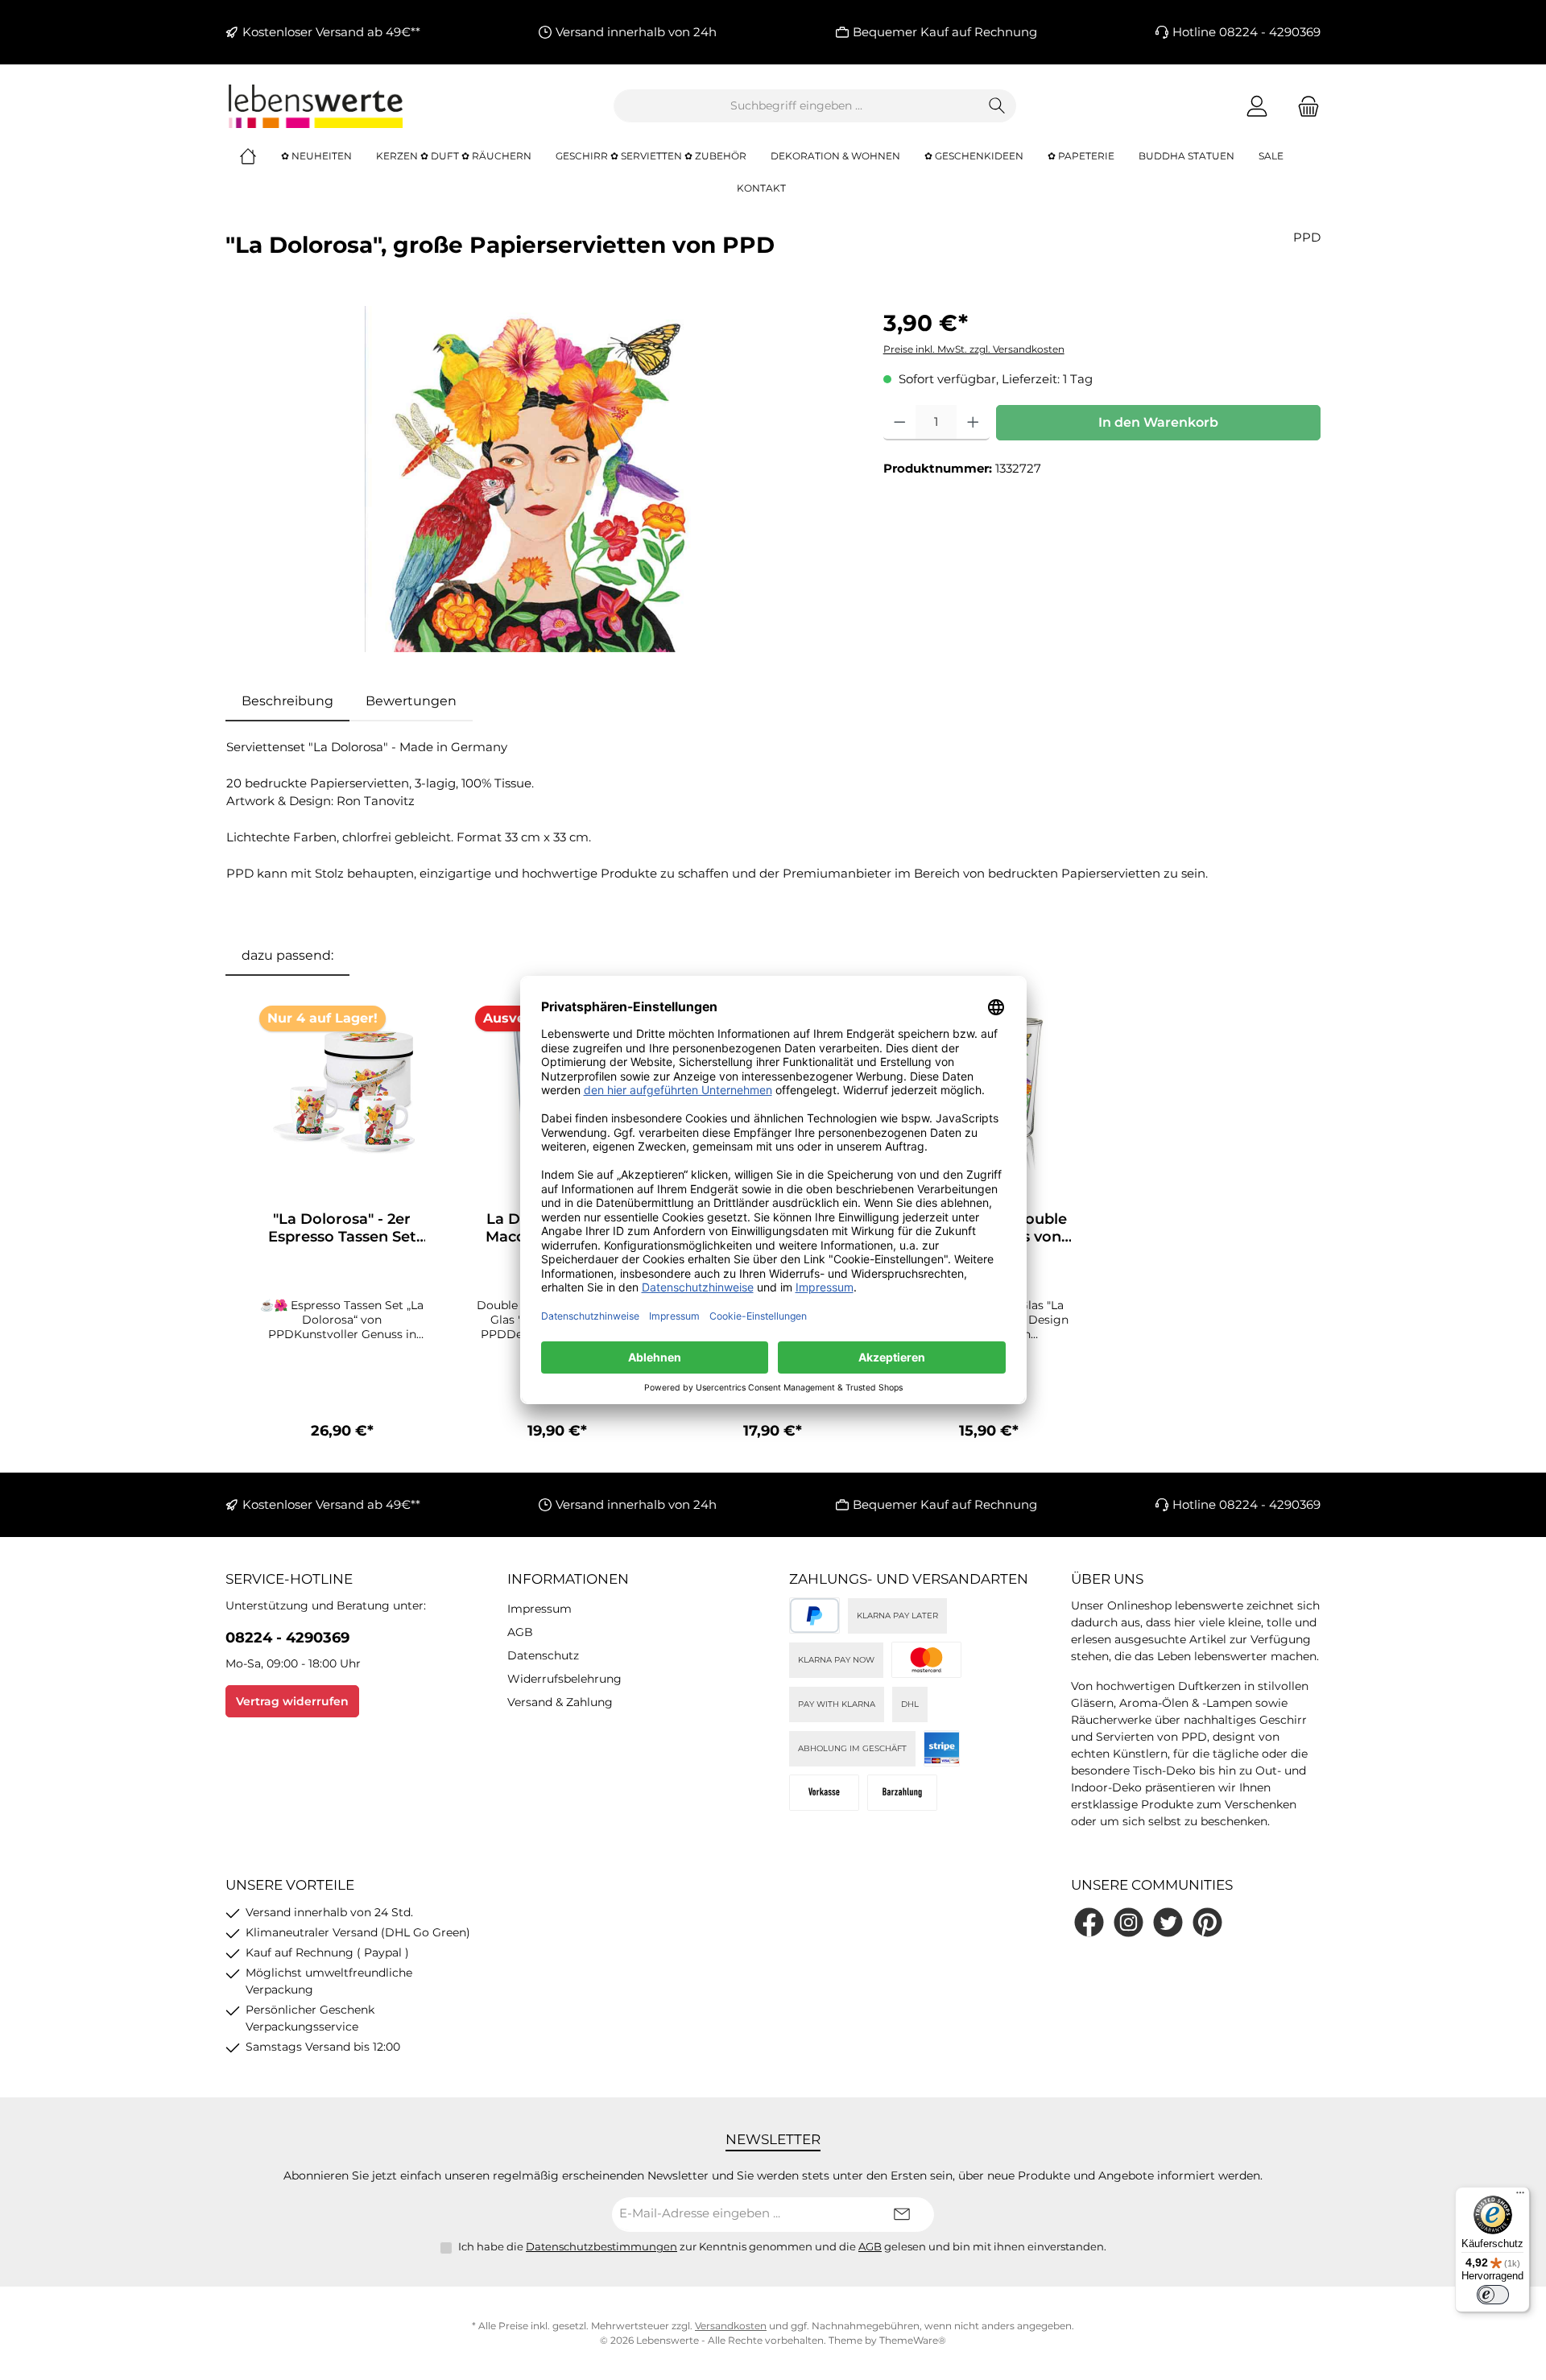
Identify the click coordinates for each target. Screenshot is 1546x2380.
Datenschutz (543, 1655)
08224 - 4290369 (287, 1638)
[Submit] (902, 2215)
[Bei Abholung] (902, 1793)
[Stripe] (942, 1748)
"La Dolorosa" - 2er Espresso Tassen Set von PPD (342, 1228)
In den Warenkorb (1158, 422)
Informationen (568, 1579)
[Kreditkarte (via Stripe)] (926, 1660)
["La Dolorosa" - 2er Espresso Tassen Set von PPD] (342, 1089)
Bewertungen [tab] (411, 701)
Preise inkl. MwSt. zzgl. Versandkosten (974, 349)
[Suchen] (997, 106)
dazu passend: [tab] (287, 955)
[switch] (1493, 2295)
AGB (520, 1632)
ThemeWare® (913, 2340)
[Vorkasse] (824, 1793)
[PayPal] (814, 1616)
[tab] (287, 701)
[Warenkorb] (1304, 106)
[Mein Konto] (1257, 106)
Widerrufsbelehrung (564, 1679)
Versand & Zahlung (560, 1702)
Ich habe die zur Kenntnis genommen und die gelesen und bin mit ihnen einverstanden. (782, 2246)
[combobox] (796, 106)
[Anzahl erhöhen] (973, 423)
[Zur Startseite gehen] (314, 106)
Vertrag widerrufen (292, 1701)
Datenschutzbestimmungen (601, 2246)
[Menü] (1520, 2196)
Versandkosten (731, 2326)
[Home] (260, 156)
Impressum (539, 1609)
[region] (538, 479)
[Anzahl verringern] (900, 423)
